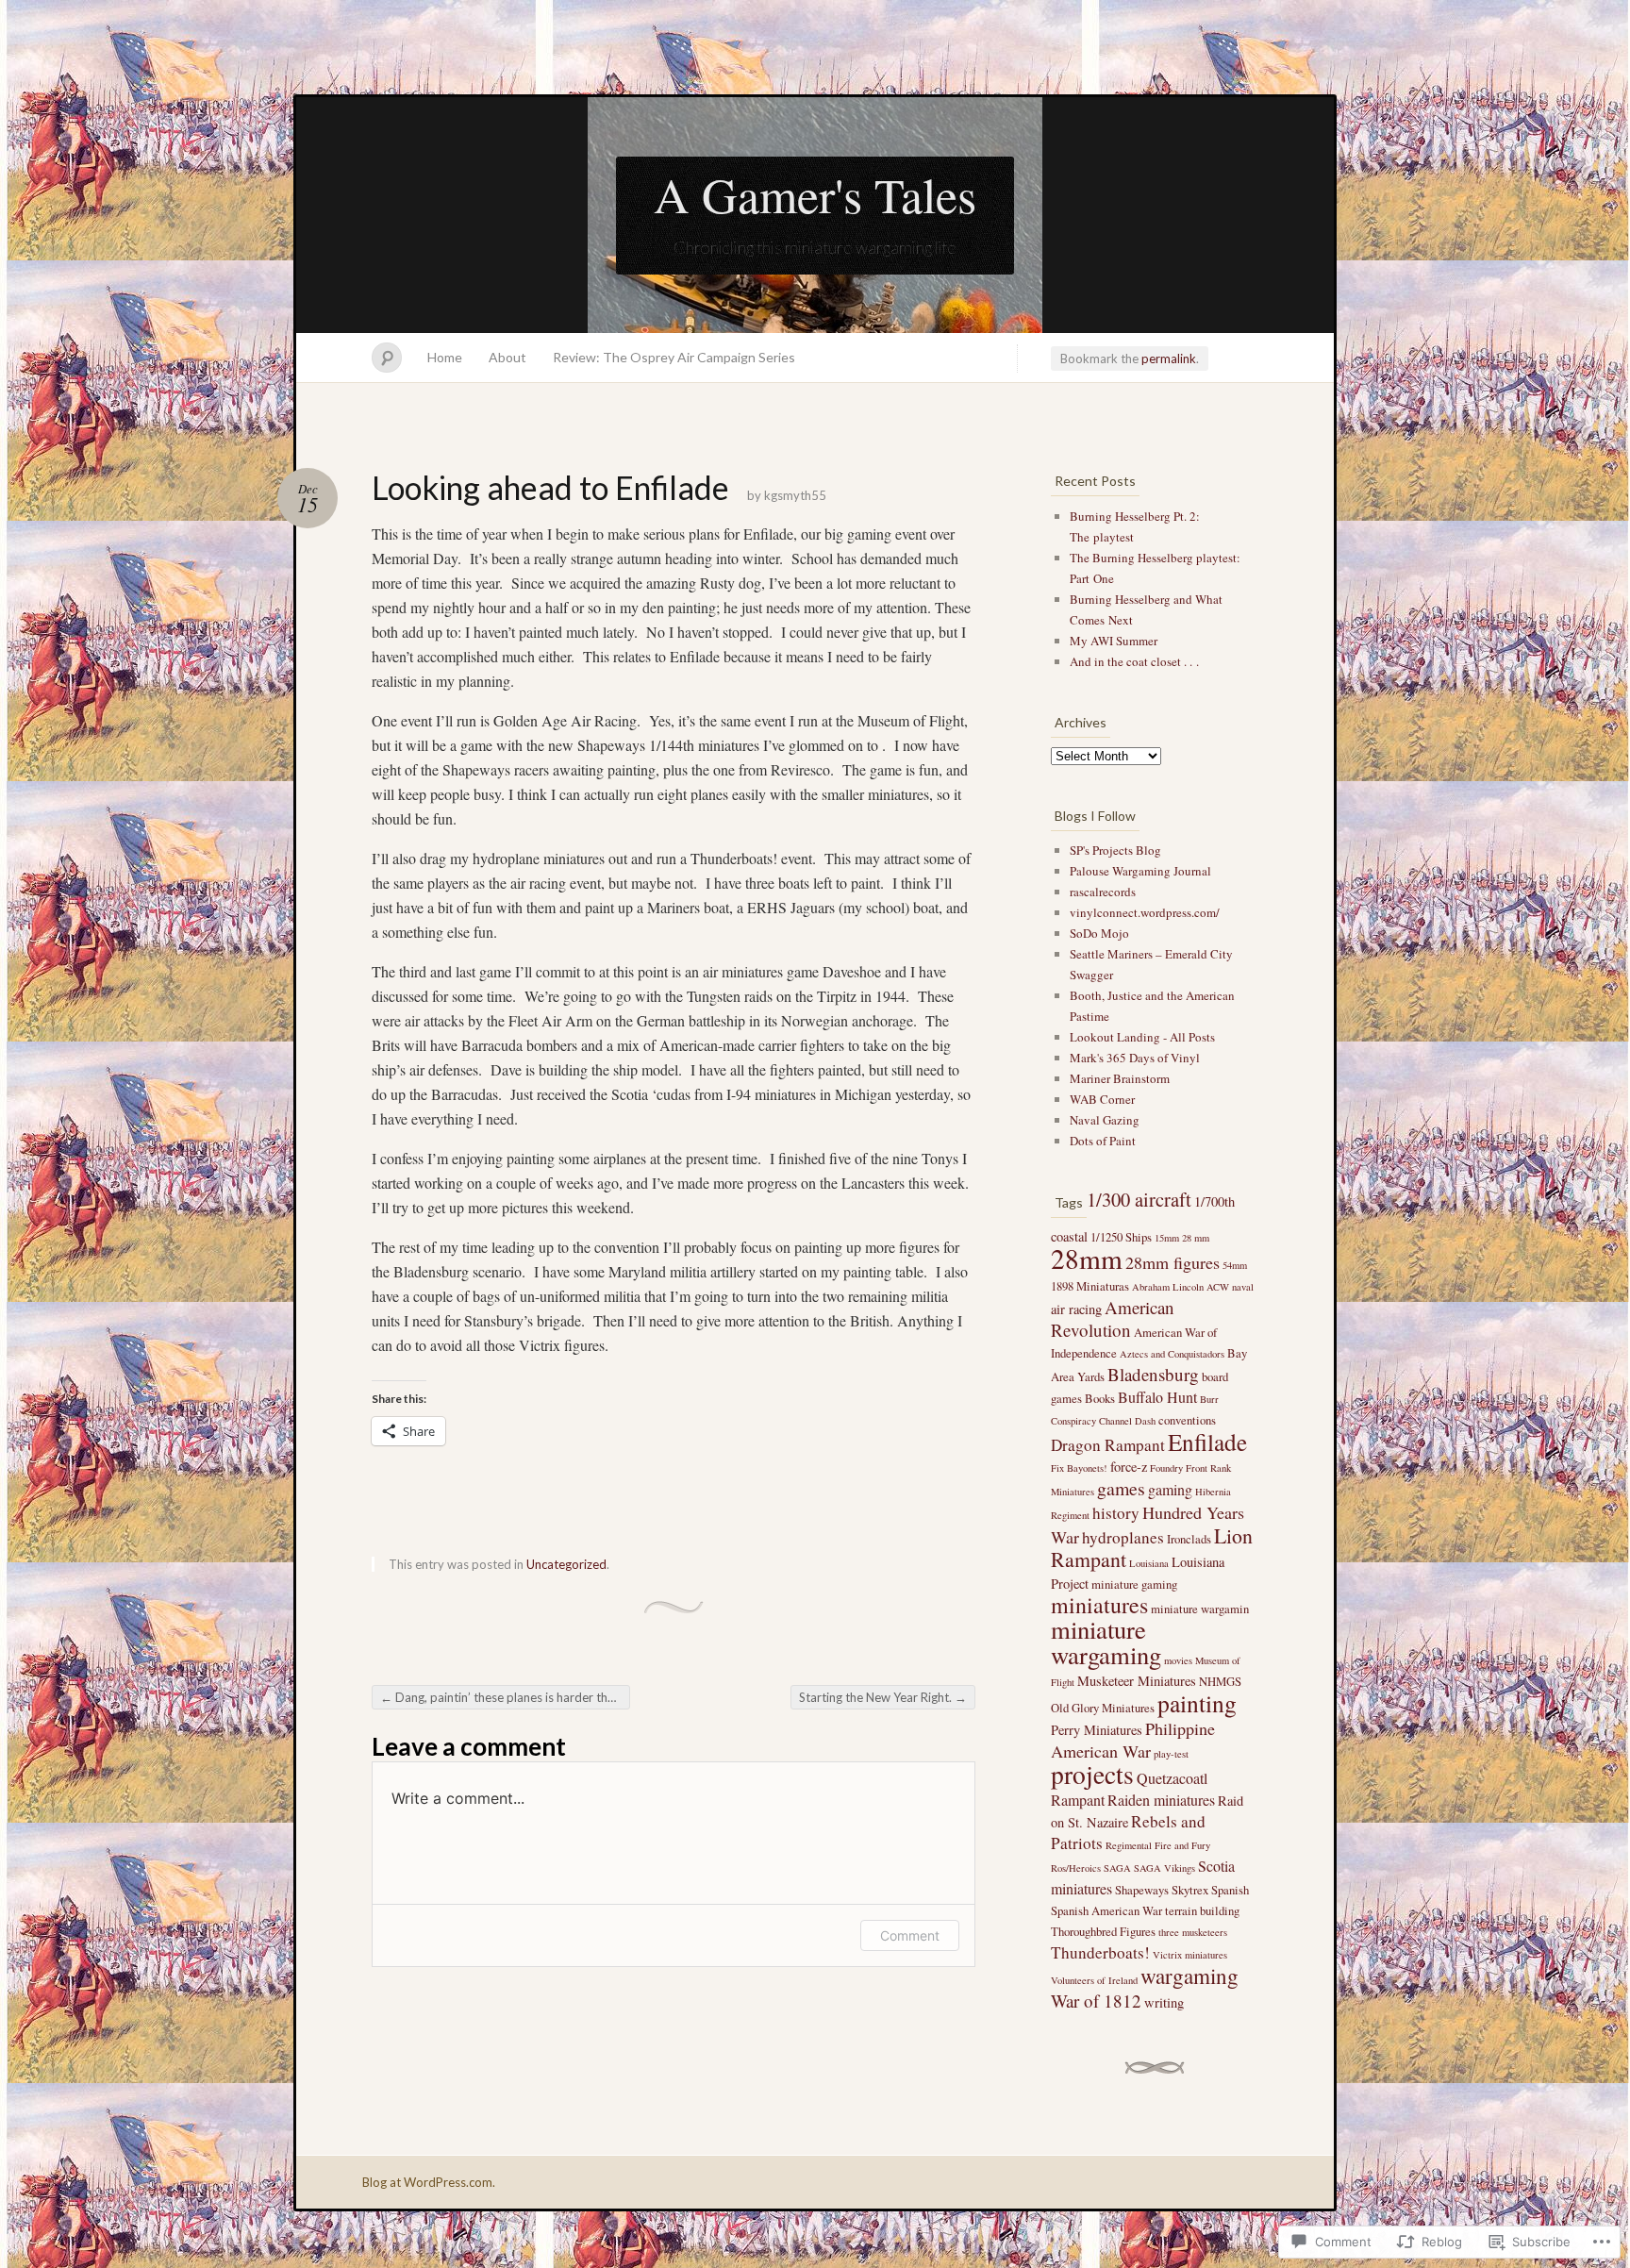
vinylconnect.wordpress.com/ (1145, 912)
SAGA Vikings (1164, 1868)
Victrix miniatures (1190, 1955)
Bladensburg (1153, 1374)
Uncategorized (566, 1564)
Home (445, 357)
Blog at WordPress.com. (429, 2182)
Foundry (1166, 1468)
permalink (1169, 359)
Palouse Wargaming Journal (1140, 871)
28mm (1087, 1258)
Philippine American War (1133, 1740)
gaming (1170, 1489)
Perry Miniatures (1097, 1730)
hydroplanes (1123, 1537)
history (1116, 1513)
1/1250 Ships (1121, 1237)
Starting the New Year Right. (883, 1697)
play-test (1171, 1754)
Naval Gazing (1105, 1120)
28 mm (1196, 1238)
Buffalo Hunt (1157, 1397)
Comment (910, 1935)
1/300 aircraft (1139, 1200)
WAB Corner (1102, 1099)
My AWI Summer (1114, 641)
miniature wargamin (1200, 1609)
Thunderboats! (1100, 1952)
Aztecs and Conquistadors (1172, 1354)
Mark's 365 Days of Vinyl (1135, 1058)
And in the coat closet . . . (1134, 661)
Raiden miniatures (1161, 1800)
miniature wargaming (1106, 1642)
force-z (1129, 1467)
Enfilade (1207, 1442)
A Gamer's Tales (815, 194)
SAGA (1117, 1868)
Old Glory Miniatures (1103, 1708)
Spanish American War (1106, 1910)
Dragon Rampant (1108, 1445)
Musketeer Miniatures (1137, 1681)
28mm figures (1173, 1262)
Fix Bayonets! (1079, 1468)
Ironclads (1189, 1539)
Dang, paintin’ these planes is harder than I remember (505, 1697)
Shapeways (1142, 1890)
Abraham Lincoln (1168, 1287)
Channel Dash (1127, 1421)
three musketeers (1193, 1932)
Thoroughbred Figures (1103, 1931)
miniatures (1099, 1605)
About (507, 357)
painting (1197, 1703)
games (1121, 1488)
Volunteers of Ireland (1094, 1980)
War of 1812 (1096, 2001)
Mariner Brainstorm (1120, 1078)
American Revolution (1113, 1318)
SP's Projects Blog (1115, 850)
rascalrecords (1103, 892)
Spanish (1230, 1890)
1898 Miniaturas (1090, 1286)
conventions (1187, 1420)
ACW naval (1230, 1287)
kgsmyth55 (795, 495)
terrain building (1202, 1910)
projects (1092, 1774)
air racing (1076, 1309)
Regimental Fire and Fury (1158, 1845)
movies (1178, 1660)
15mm (1167, 1238)
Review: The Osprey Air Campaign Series (674, 357)
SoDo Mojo (1099, 933)
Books (1100, 1398)
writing (1164, 2002)
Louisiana (1149, 1563)
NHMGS (1220, 1681)
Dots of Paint (1103, 1141)
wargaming (1189, 1976)
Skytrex (1190, 1890)
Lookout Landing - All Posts (1142, 1037)
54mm (1235, 1265)
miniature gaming (1134, 1584)
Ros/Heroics (1076, 1868)
